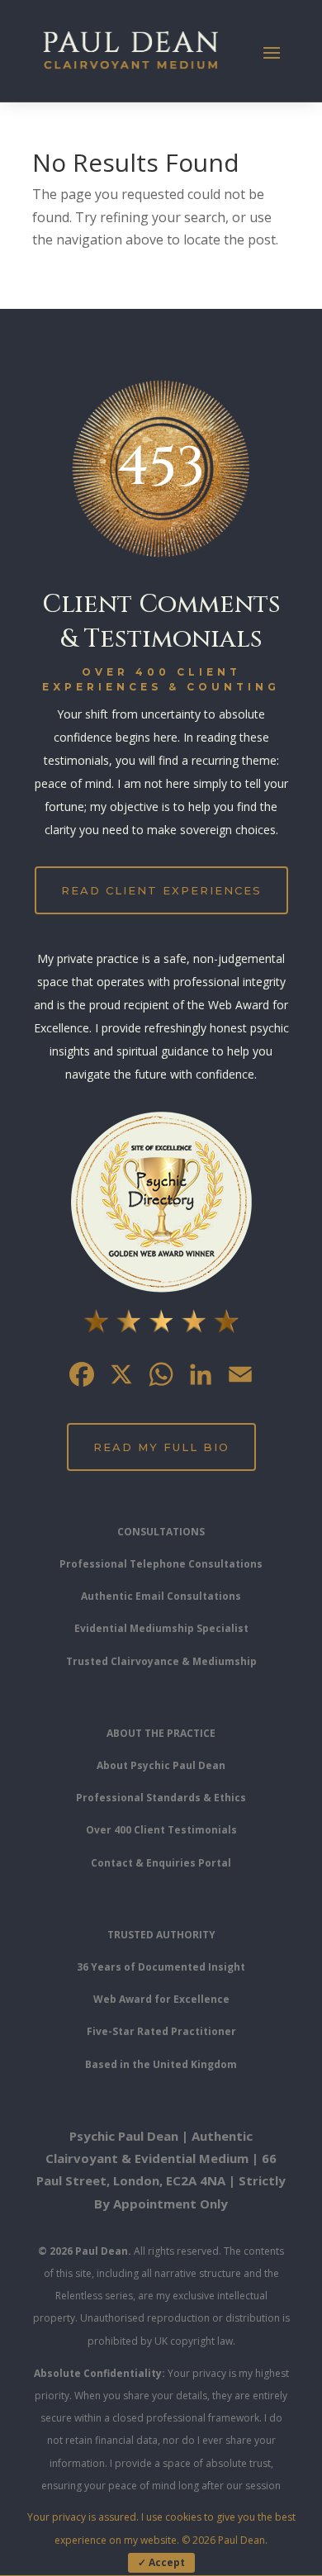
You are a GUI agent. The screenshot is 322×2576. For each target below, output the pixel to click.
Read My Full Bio (161, 1447)
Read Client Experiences (161, 890)
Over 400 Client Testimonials (161, 1830)
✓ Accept (161, 2562)
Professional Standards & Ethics (161, 1798)
